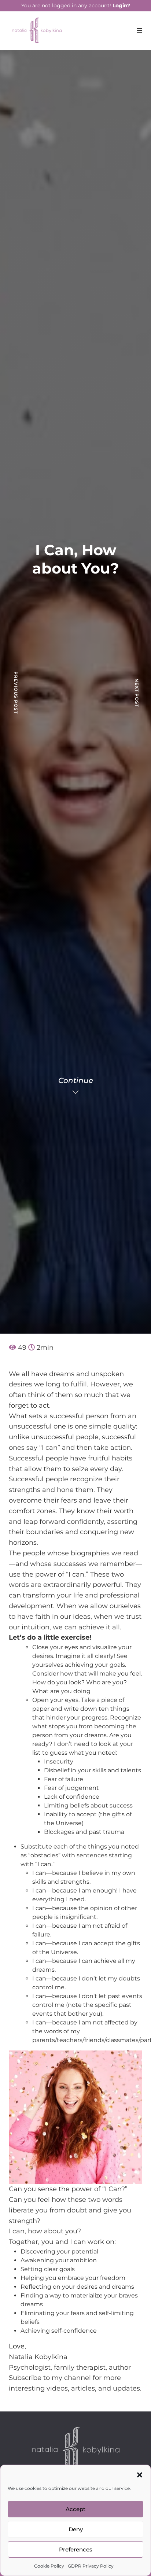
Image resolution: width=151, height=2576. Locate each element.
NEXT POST (137, 693)
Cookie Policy (49, 2566)
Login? (121, 5)
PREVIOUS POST (16, 693)
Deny (76, 2529)
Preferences (76, 2549)
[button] (140, 2474)
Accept (75, 2509)
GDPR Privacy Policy (91, 2566)
